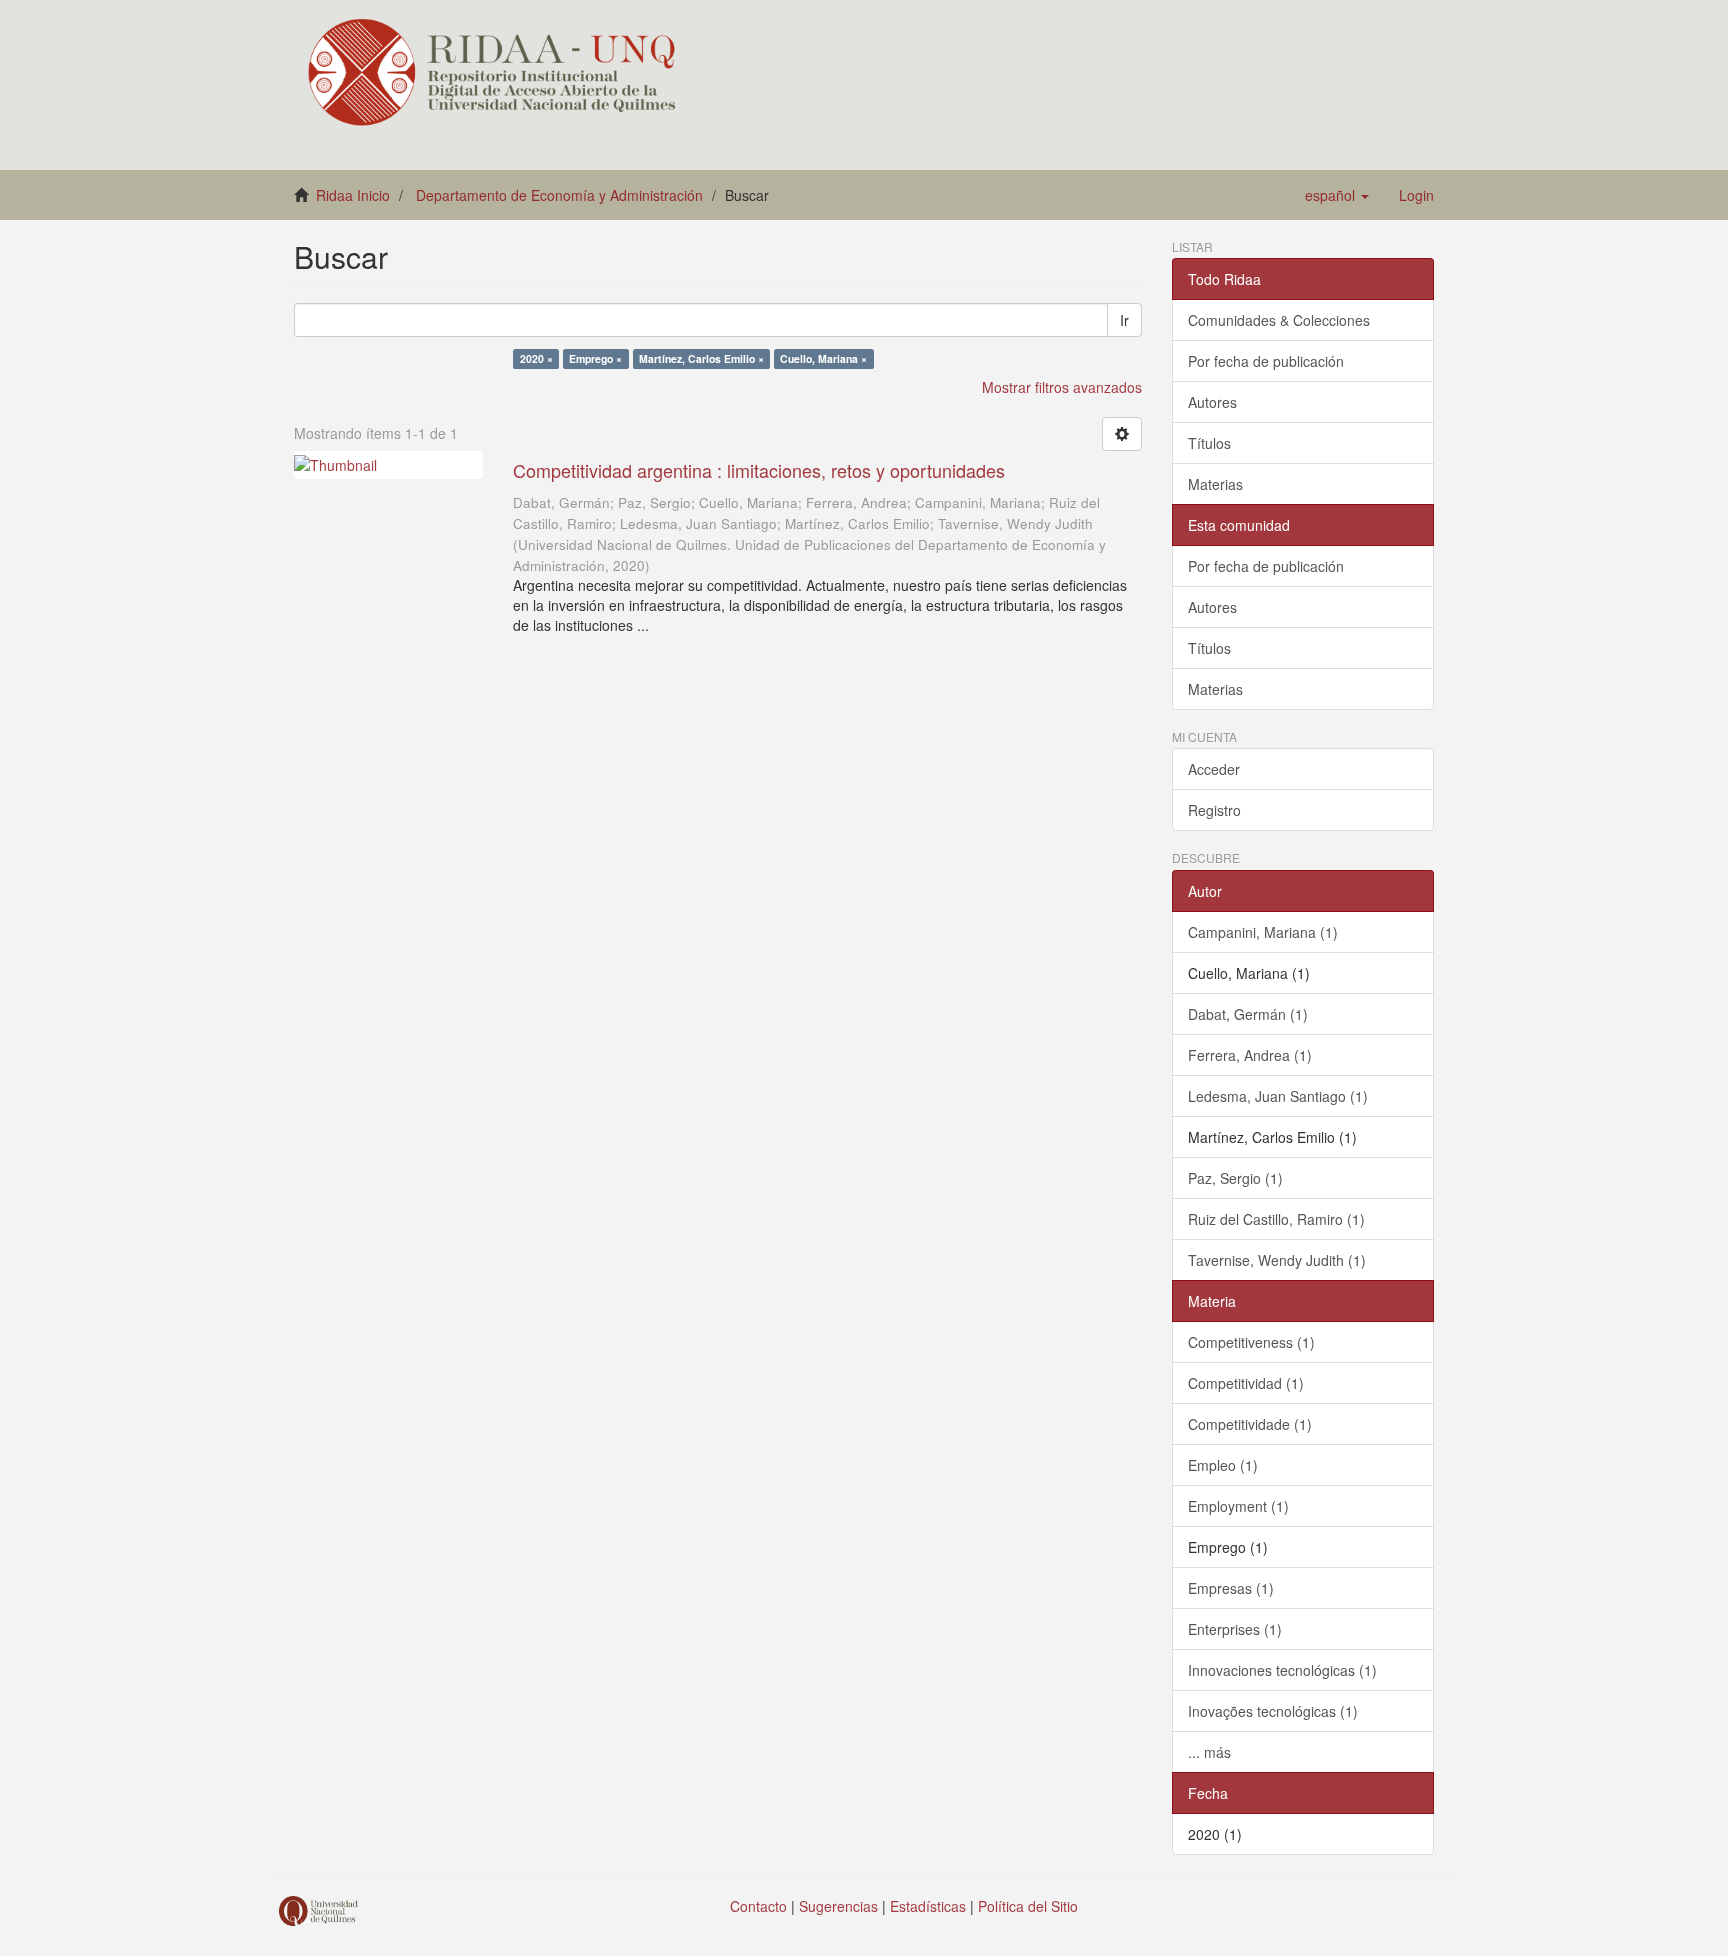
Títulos (1209, 443)
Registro (1214, 810)
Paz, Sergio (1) (1235, 1178)
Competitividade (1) (1250, 1424)
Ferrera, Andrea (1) (1250, 1055)
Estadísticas (928, 1906)
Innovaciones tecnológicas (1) (1282, 1670)
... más (1209, 1752)
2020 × (536, 358)
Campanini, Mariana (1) (1263, 932)
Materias (1215, 484)
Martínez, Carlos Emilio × (701, 358)
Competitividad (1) (1246, 1383)
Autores (1212, 402)
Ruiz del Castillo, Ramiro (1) (1276, 1219)
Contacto (758, 1906)
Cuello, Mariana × (823, 358)
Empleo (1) (1223, 1465)
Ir (1124, 320)
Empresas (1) (1231, 1588)
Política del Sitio (1028, 1906)
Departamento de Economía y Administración (559, 195)
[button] (1337, 195)
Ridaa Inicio (353, 195)
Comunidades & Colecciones (1279, 320)
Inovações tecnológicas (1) (1273, 1711)
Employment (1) (1238, 1506)
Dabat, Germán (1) (1248, 1014)
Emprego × (595, 358)
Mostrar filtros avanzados (1062, 387)
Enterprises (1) (1235, 1629)
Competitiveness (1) (1251, 1342)
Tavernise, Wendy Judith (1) (1277, 1260)
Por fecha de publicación (1266, 361)
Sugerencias (838, 1906)
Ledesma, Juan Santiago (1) (1278, 1096)
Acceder (1214, 769)
